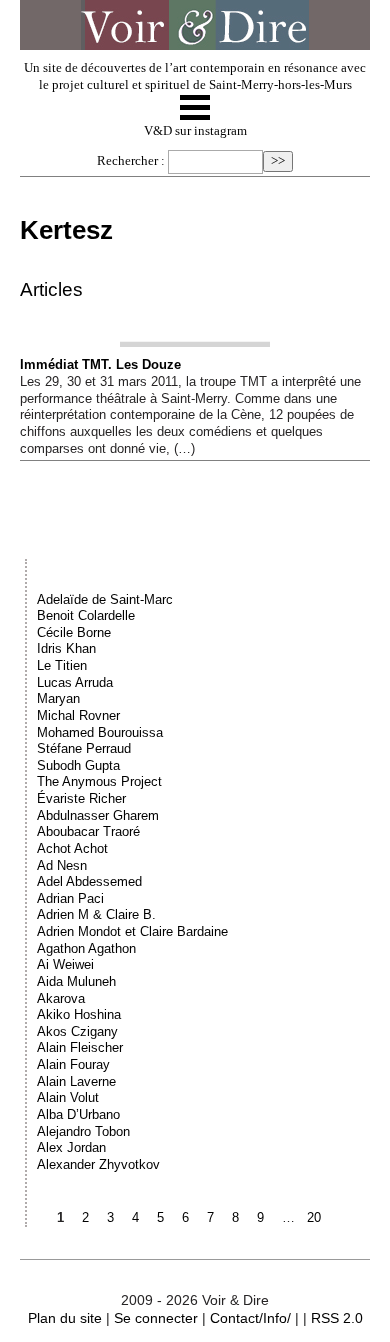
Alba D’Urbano (78, 1114)
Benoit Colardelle (86, 615)
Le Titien (62, 665)
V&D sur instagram (195, 131)
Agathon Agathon (86, 948)
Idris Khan (66, 648)
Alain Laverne (76, 1081)
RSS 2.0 (337, 1318)
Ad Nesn (62, 865)
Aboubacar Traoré (88, 831)
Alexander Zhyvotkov (98, 1164)
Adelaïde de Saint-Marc (105, 599)
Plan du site (65, 1318)
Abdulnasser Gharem (98, 815)
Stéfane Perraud (84, 748)
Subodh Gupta (78, 765)
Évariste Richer (81, 798)
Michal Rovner (78, 715)
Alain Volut (68, 1097)
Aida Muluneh (76, 981)
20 (314, 1217)
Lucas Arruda (75, 682)
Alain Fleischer (80, 1047)
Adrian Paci (70, 898)
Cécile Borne (74, 632)
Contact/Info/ (250, 1318)
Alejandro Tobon (83, 1131)
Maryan (58, 698)
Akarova (61, 998)
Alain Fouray (73, 1064)
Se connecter (156, 1318)
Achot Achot (72, 848)
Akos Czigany (77, 1031)
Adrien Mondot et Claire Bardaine (132, 931)
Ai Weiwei (65, 964)
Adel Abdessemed (89, 881)
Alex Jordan (71, 1147)
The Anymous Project (99, 781)
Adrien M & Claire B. (96, 914)
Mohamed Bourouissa (100, 732)
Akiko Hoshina (79, 1014)
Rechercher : (131, 161)
